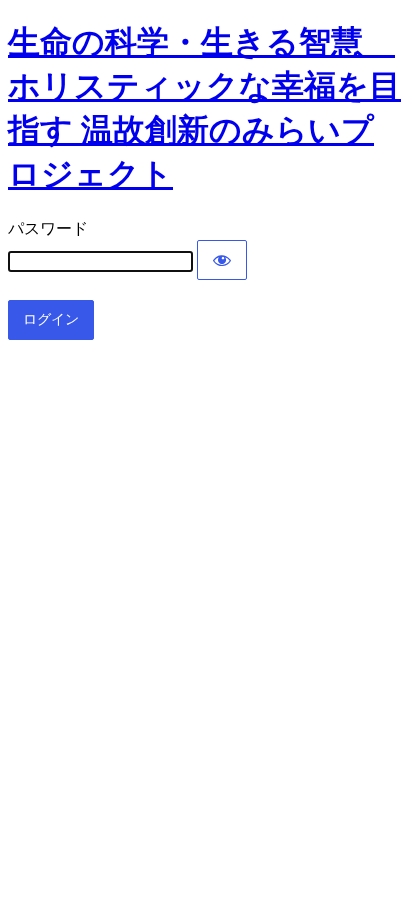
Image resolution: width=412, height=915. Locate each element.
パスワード (48, 228)
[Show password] (222, 260)
